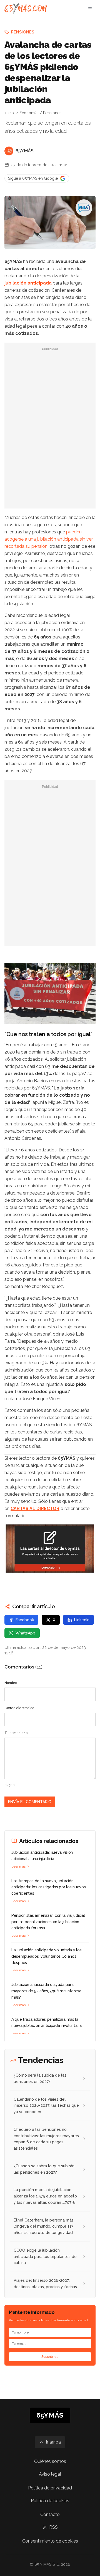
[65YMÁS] (9, 151)
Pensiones (23, 32)
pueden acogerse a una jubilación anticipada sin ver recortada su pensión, (49, 539)
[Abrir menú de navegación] (90, 9)
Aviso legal (50, 2474)
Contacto (50, 2514)
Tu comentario (16, 1733)
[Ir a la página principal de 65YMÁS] (26, 9)
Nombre (11, 1683)
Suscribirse (50, 2357)
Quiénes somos (50, 2461)
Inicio (9, 113)
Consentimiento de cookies (50, 2541)
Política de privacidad (50, 2488)
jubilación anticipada (28, 283)
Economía (28, 113)
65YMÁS (25, 151)
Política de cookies (50, 2501)
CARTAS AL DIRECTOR (35, 1509)
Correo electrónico (19, 1708)
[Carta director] (50, 1549)
